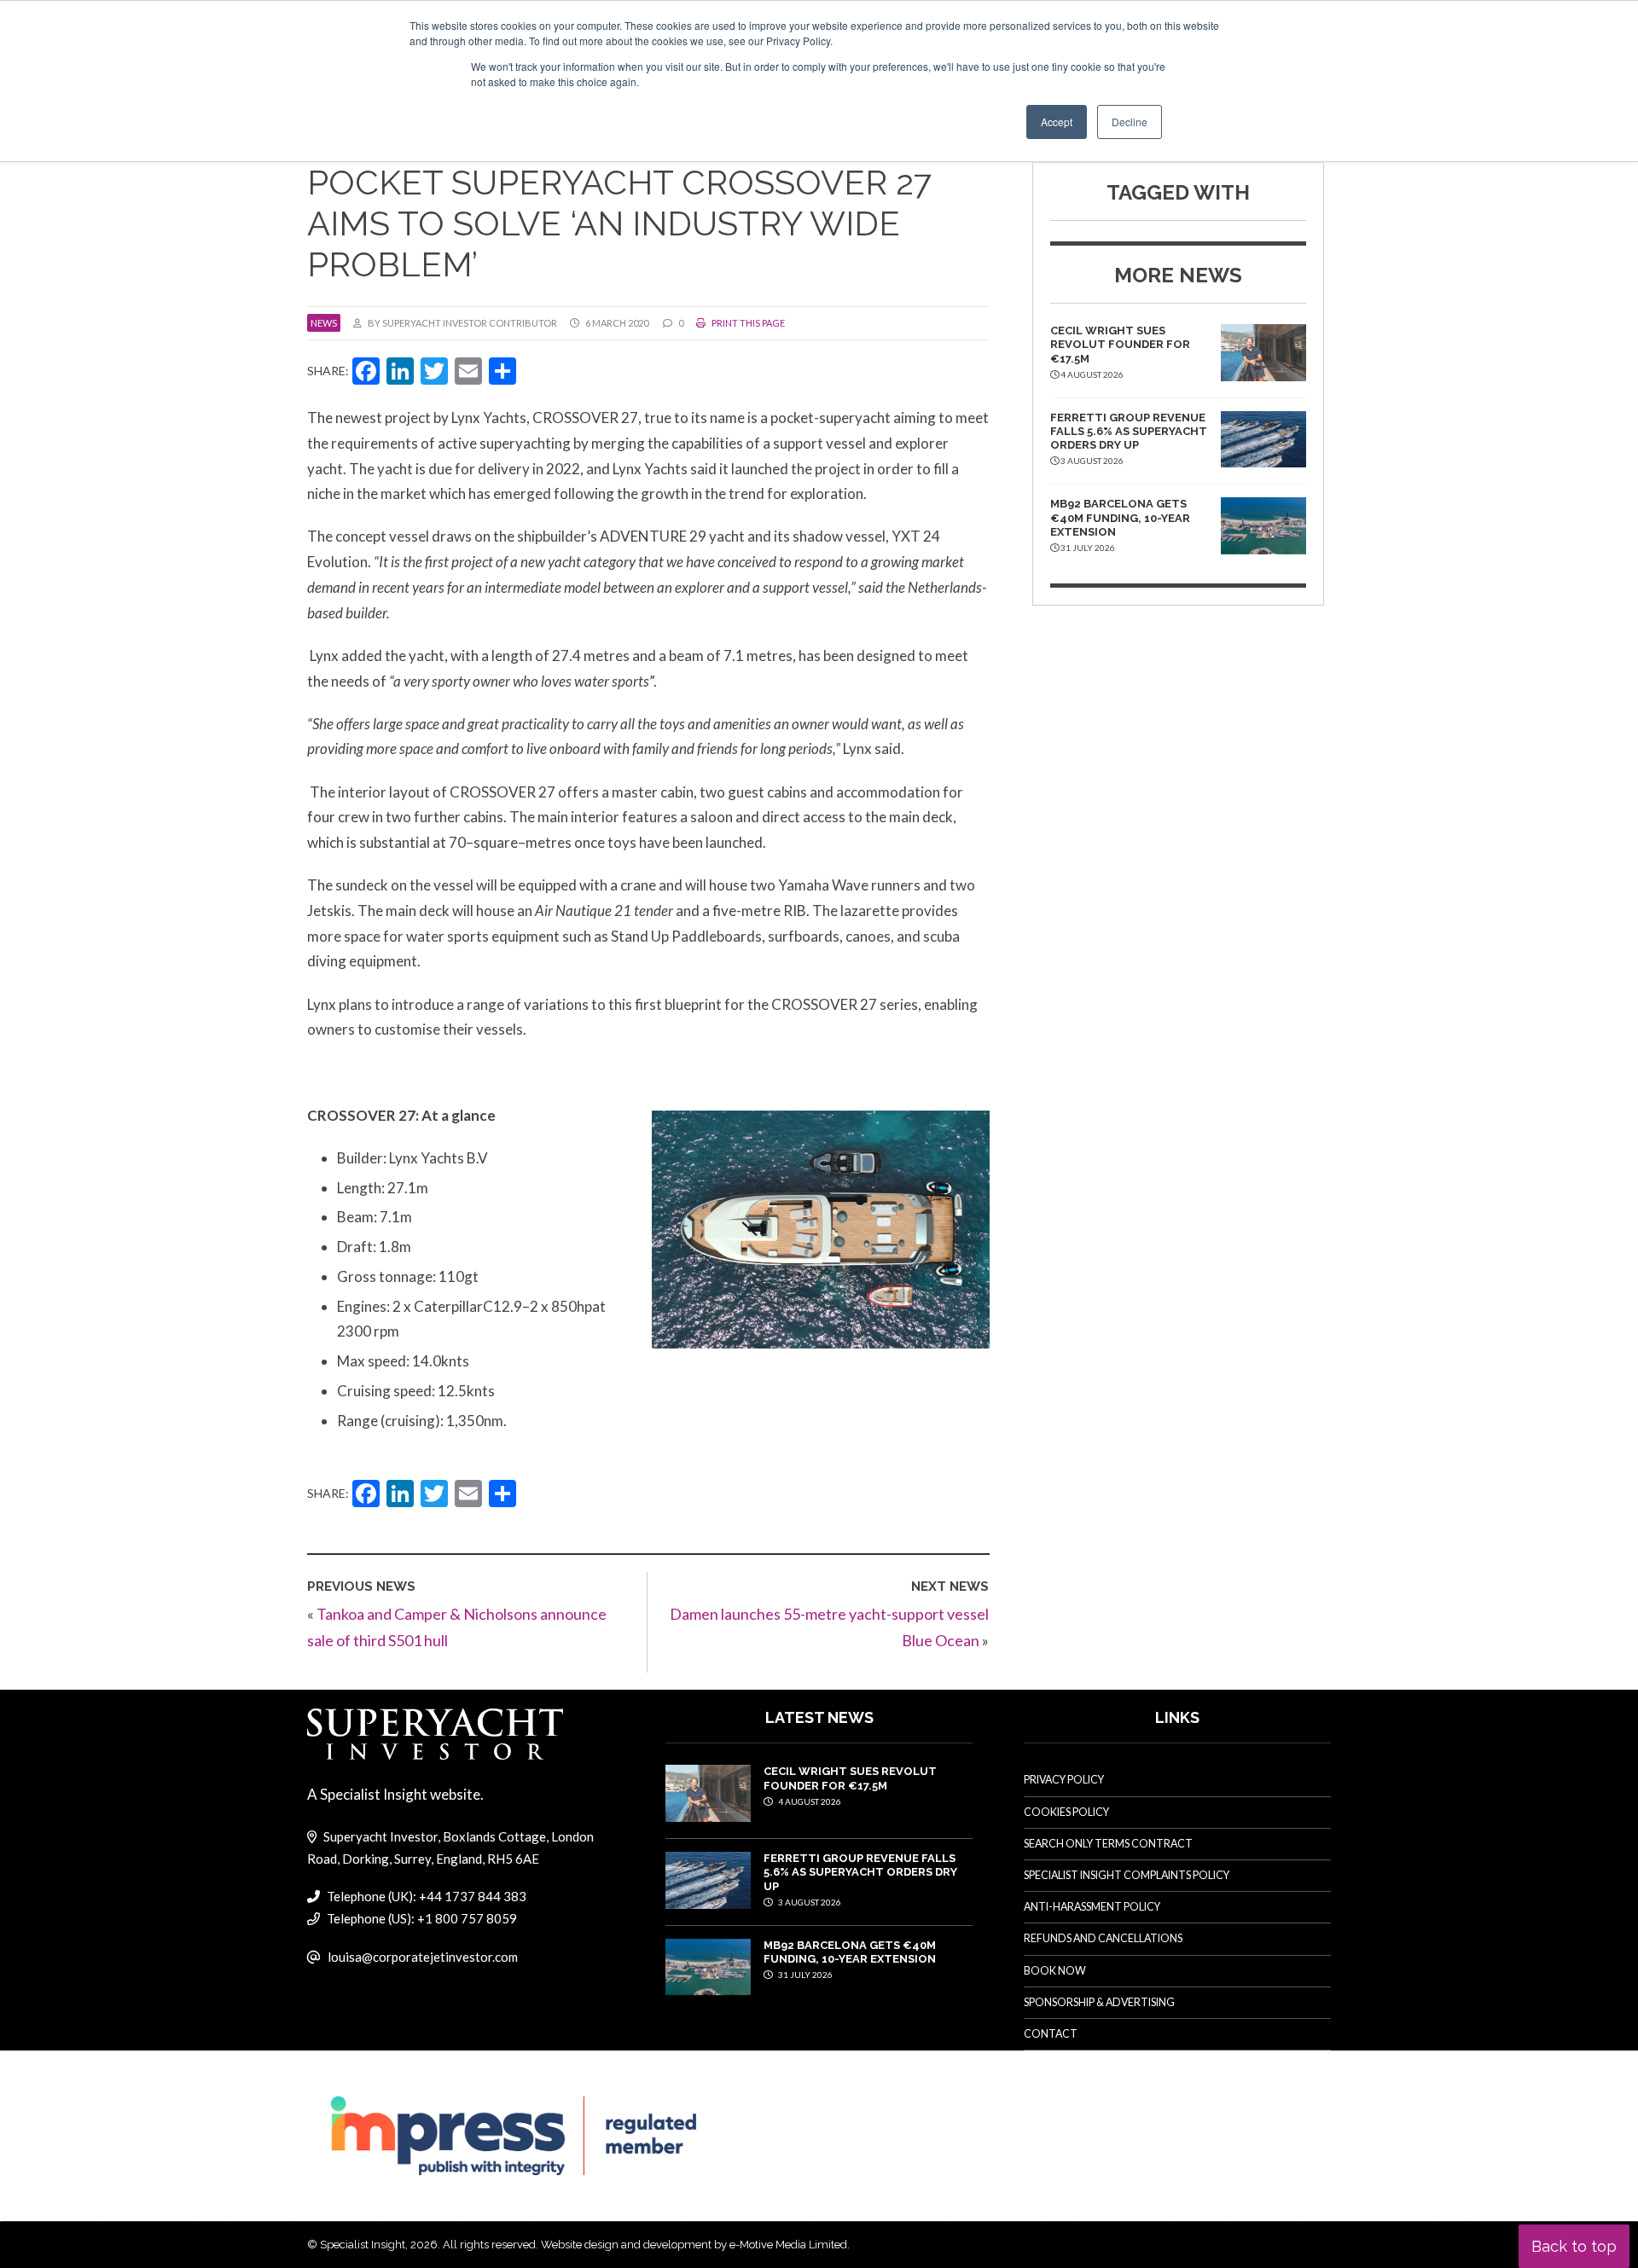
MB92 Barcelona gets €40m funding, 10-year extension (1120, 518)
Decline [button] (1130, 122)
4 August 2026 (809, 1801)
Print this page (747, 323)
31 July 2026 (804, 1975)
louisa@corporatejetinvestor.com (423, 1957)
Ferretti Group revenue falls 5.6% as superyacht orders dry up (1129, 432)
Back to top (1574, 2246)
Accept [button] (1057, 122)
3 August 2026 (809, 1902)
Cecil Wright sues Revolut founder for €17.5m (1120, 345)
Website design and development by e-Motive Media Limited (694, 2245)
